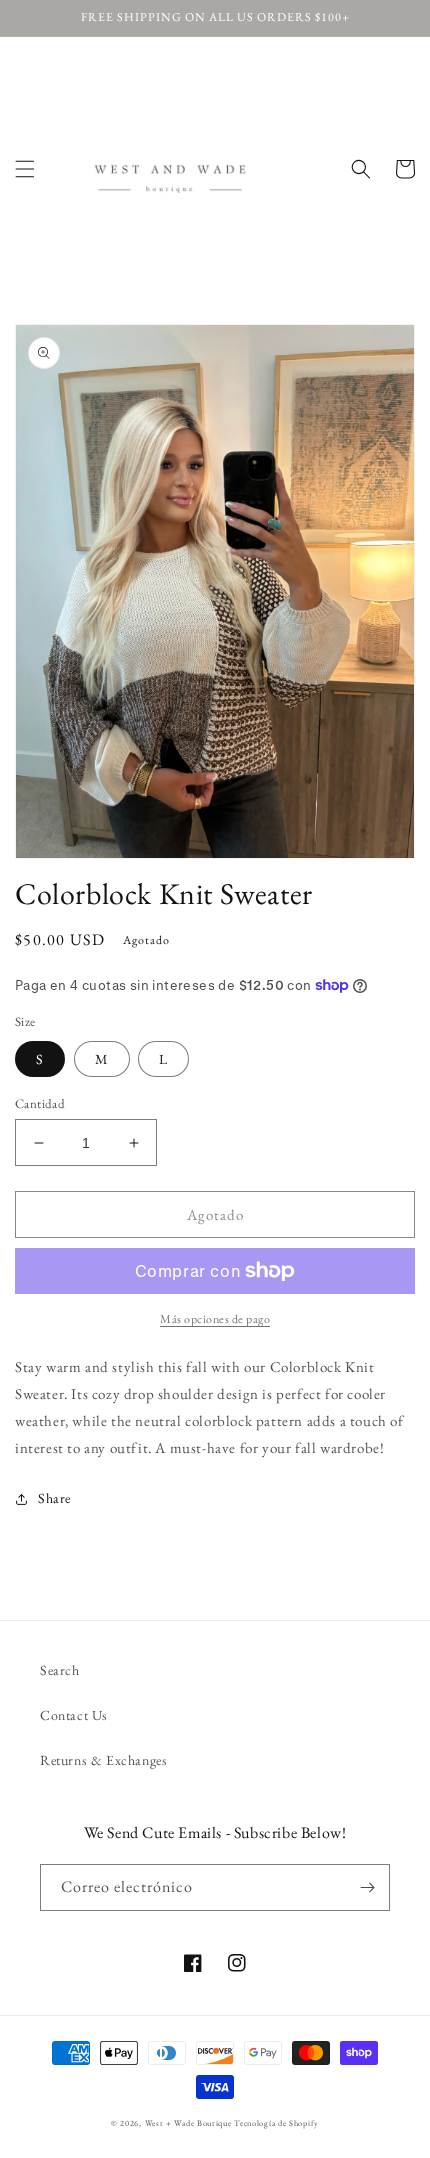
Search (60, 1670)
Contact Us (74, 1715)
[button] (25, 169)
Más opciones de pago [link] (215, 1319)
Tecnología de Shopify (276, 2123)
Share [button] (54, 1498)
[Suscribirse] (367, 1887)
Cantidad (40, 1103)
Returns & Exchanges (103, 1760)
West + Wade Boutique (188, 2123)
